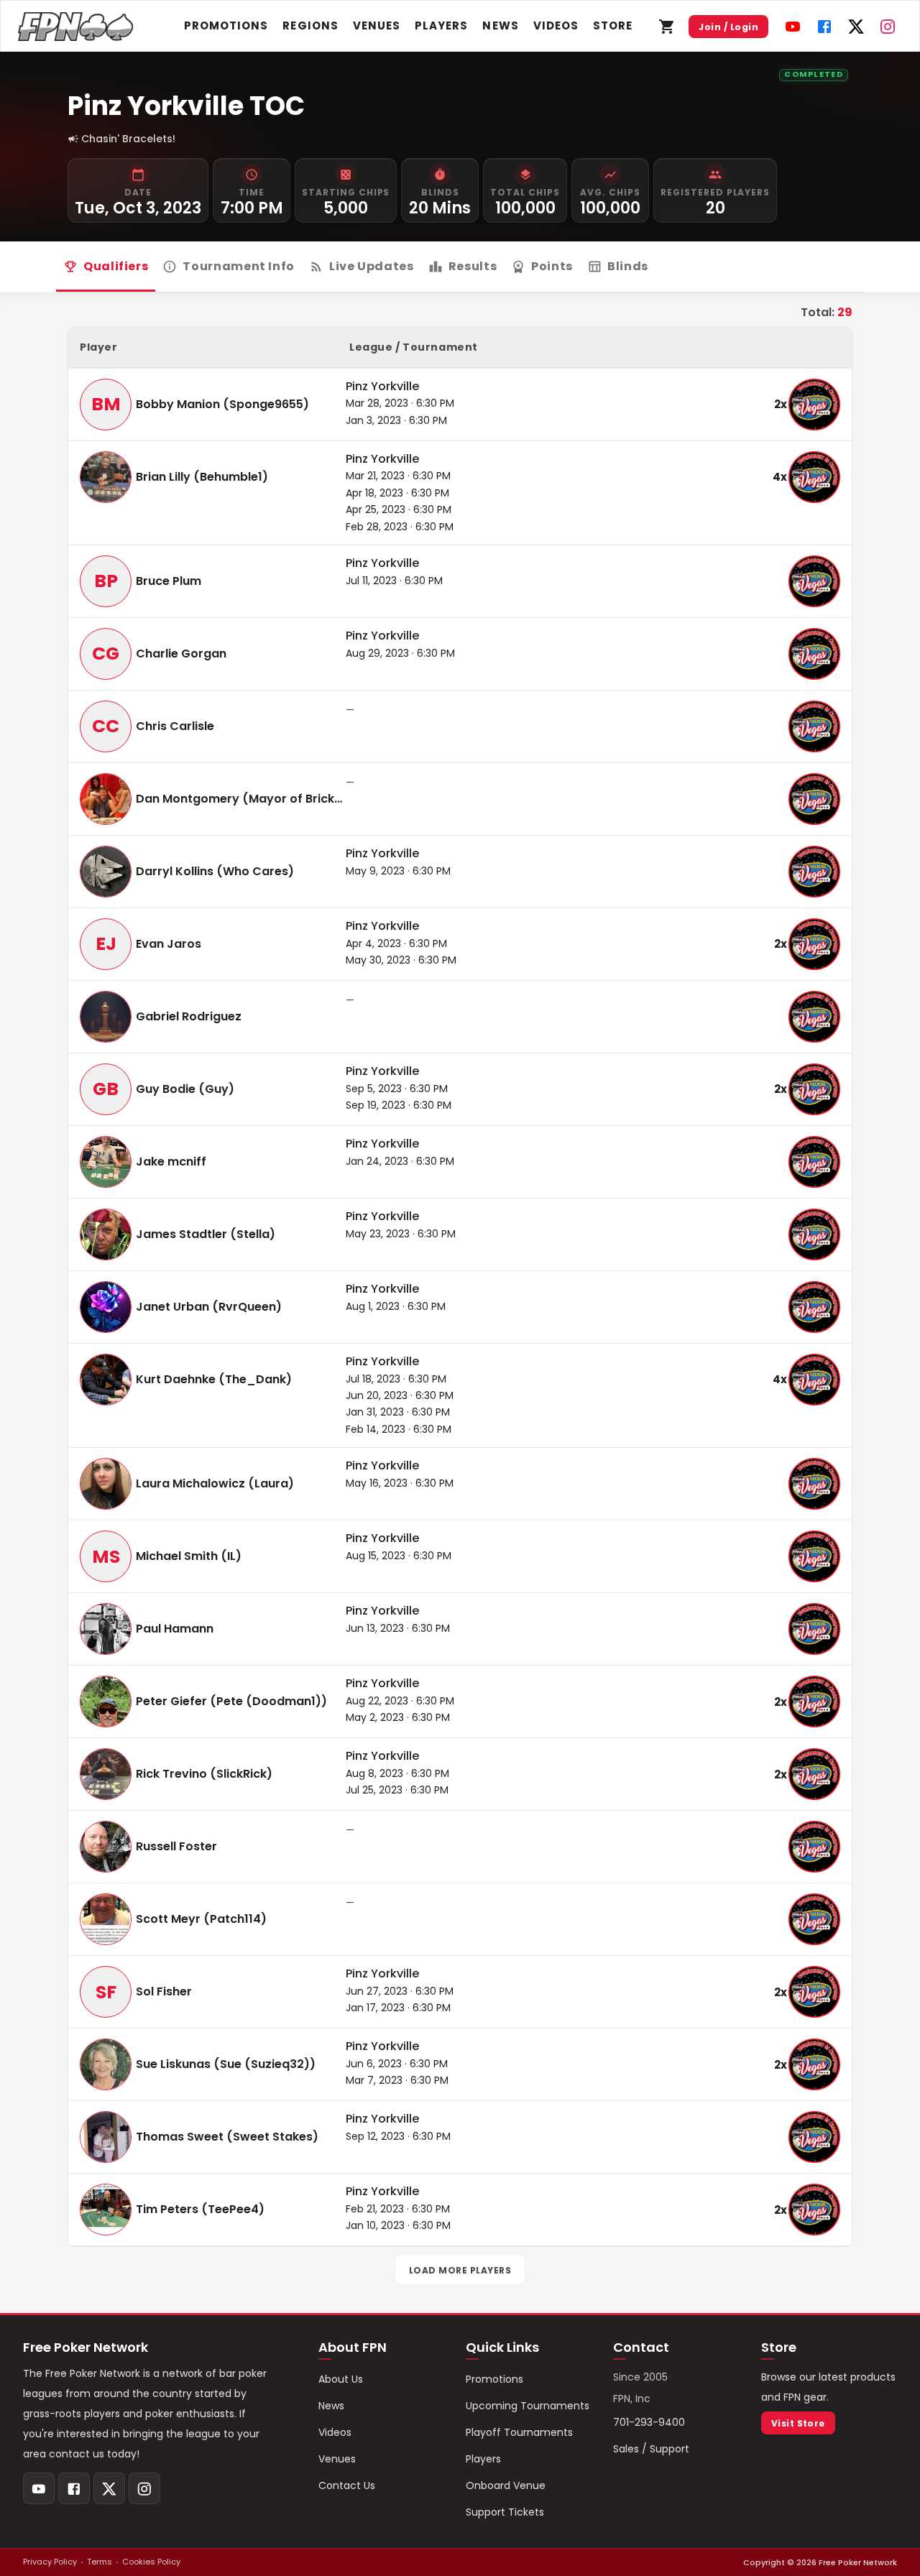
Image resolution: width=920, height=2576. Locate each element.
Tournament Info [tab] (239, 266)
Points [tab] (552, 266)
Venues (377, 26)
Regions (310, 26)
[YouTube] (793, 27)
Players (441, 26)
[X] (856, 27)
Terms (100, 2562)
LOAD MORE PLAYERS (460, 2270)
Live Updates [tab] (372, 266)
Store (613, 26)
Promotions (226, 26)
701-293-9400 (649, 2422)
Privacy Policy (50, 2562)
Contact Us (347, 2485)
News (500, 26)
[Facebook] (824, 27)
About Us (341, 2379)
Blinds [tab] (628, 266)
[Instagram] (888, 27)
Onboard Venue (506, 2485)
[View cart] (667, 27)
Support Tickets (505, 2512)
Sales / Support (651, 2449)
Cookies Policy (151, 2562)
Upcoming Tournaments (528, 2406)
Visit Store (798, 2423)
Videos (556, 26)
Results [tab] (473, 266)
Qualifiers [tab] (116, 266)
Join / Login (728, 27)
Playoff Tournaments (519, 2432)
